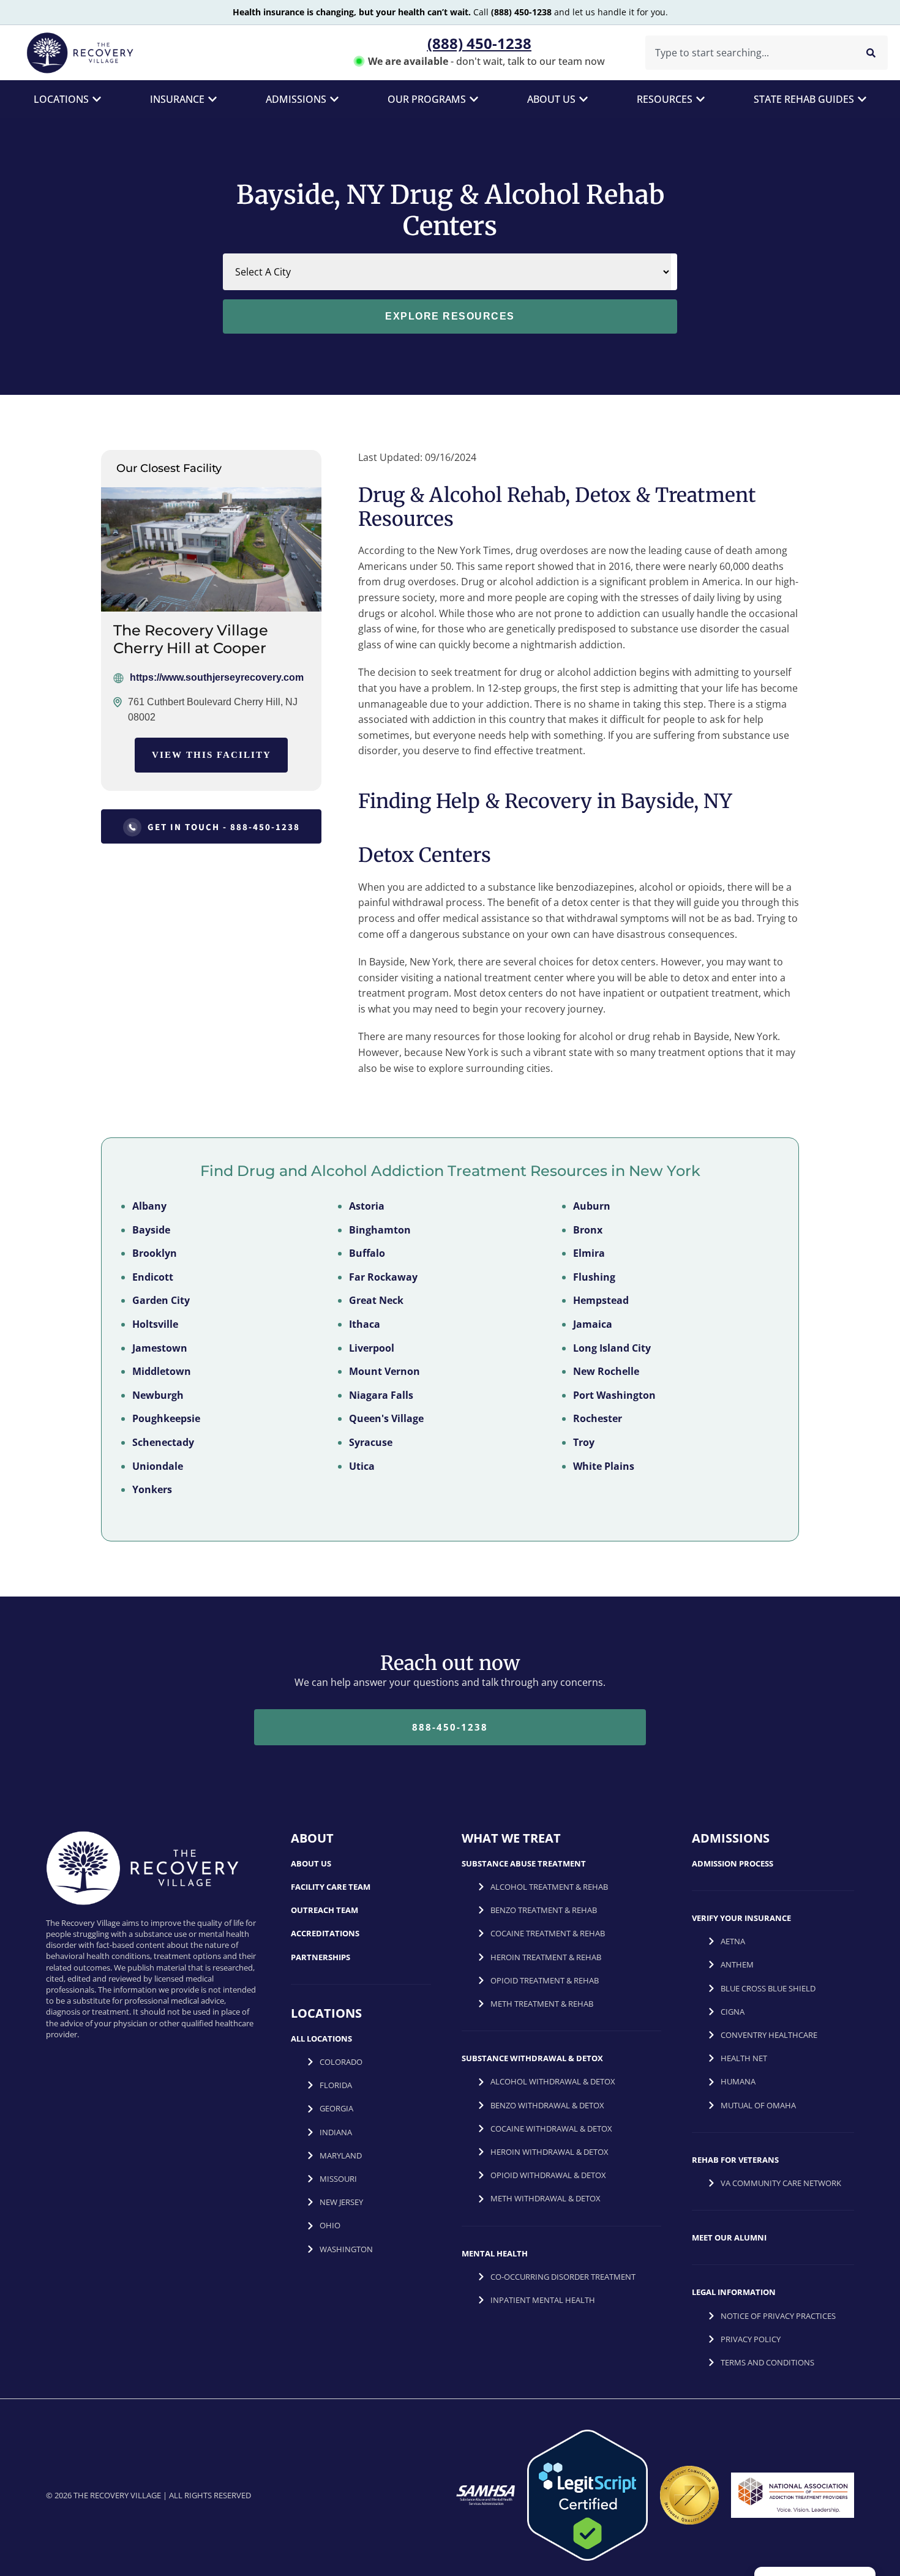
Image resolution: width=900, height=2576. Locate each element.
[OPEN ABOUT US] (583, 99)
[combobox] (747, 53)
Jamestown (160, 1348)
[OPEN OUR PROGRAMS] (474, 99)
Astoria (367, 1206)
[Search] (871, 53)
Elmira (589, 1253)
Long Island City (612, 1348)
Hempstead (601, 1300)
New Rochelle (606, 1371)
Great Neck (376, 1300)
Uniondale (158, 1466)
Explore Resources (450, 316)
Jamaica (593, 1324)
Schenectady (163, 1442)
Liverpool (372, 1348)
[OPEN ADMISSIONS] (334, 99)
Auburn (592, 1206)
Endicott (153, 1277)
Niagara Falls (381, 1395)
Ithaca (365, 1324)
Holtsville (155, 1324)
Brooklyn (155, 1253)
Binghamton (380, 1230)
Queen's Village (386, 1418)
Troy (584, 1442)
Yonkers (152, 1489)
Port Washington (614, 1395)
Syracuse (371, 1442)
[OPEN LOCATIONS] (97, 99)
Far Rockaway (383, 1277)
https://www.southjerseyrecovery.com (217, 677)
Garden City (161, 1300)
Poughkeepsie (166, 1418)
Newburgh (158, 1395)
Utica (362, 1466)
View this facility (212, 755)
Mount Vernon (384, 1371)
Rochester (598, 1418)
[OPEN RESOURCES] (700, 99)
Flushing (594, 1277)
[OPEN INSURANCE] (212, 99)
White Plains (604, 1466)
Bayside (151, 1230)
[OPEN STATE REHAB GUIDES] (862, 99)
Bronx (588, 1230)
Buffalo (367, 1253)
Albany (149, 1206)
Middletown (162, 1371)
